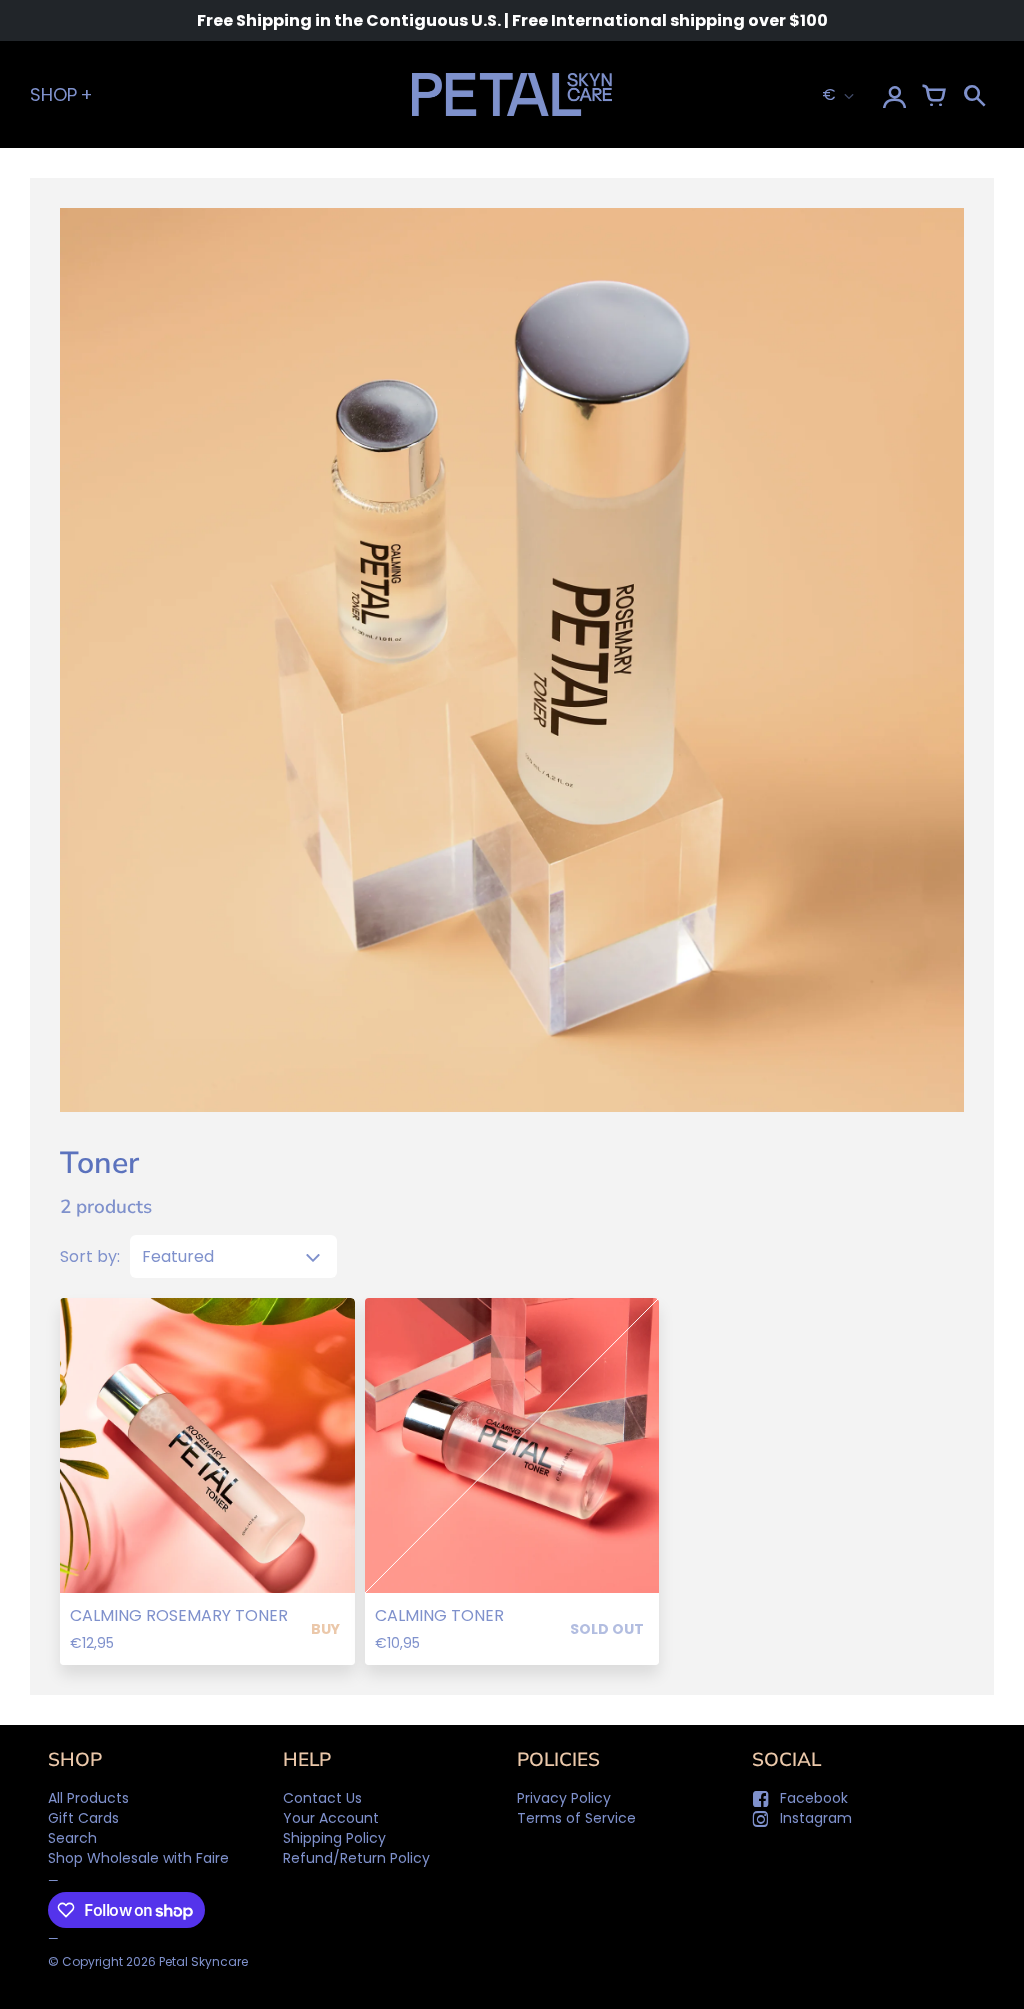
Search (72, 1838)
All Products (88, 1798)
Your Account (331, 1818)
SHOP (53, 94)
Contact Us (322, 1798)
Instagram (816, 1818)
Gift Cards (83, 1818)
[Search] (974, 95)
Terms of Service (576, 1818)
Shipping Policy (334, 1838)
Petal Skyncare (203, 1961)
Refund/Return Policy (356, 1858)
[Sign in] (894, 95)
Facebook (814, 1798)
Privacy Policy (564, 1798)
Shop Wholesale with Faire (138, 1858)
